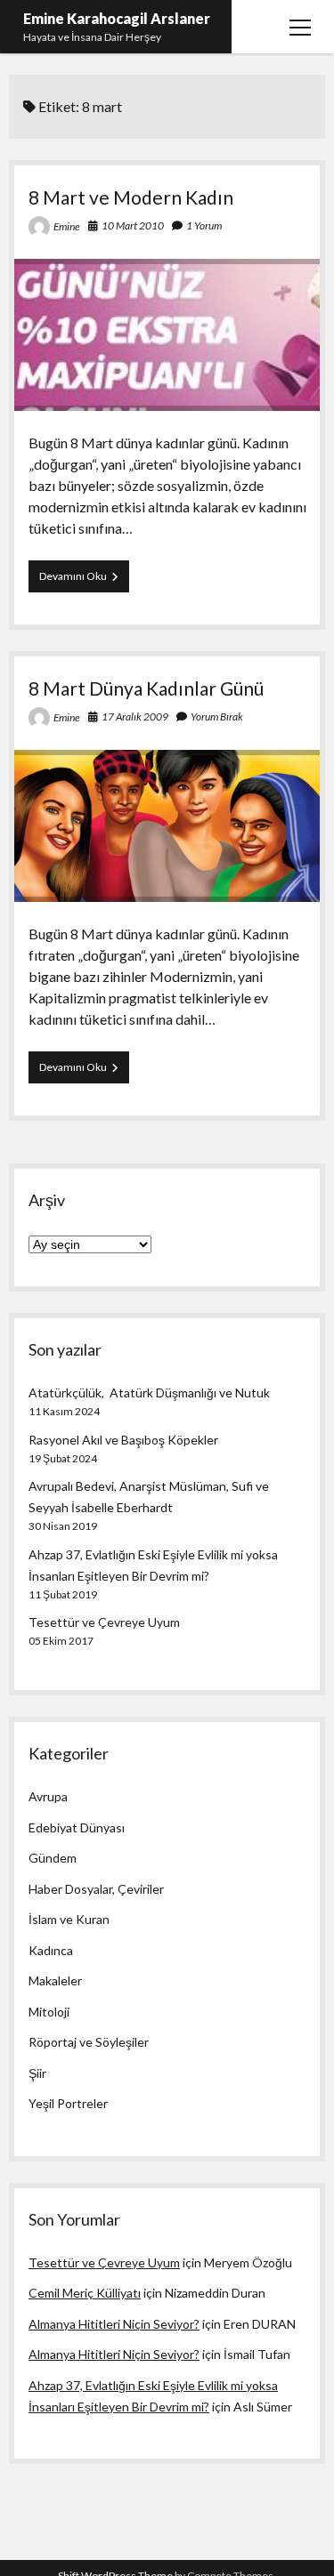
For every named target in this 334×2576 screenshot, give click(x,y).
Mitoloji (49, 2012)
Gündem (53, 1858)
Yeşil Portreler (68, 2103)
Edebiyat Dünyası (77, 1827)
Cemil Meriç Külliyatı (85, 2293)
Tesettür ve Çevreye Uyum (104, 1622)
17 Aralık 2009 (135, 716)
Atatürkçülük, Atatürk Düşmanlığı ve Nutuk (149, 1393)
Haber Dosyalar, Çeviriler (96, 1889)
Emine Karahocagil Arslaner (117, 18)
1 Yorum (204, 225)
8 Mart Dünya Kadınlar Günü (146, 688)
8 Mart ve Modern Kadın (131, 197)
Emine (67, 226)
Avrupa (48, 1796)
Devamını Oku (84, 580)
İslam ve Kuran (69, 1919)
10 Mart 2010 (133, 225)
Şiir (37, 2073)
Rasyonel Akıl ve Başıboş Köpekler (123, 1440)
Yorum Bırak (217, 716)
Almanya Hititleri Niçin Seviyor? (114, 2324)
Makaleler (55, 1980)
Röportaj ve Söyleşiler (89, 2042)
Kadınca (51, 1950)
